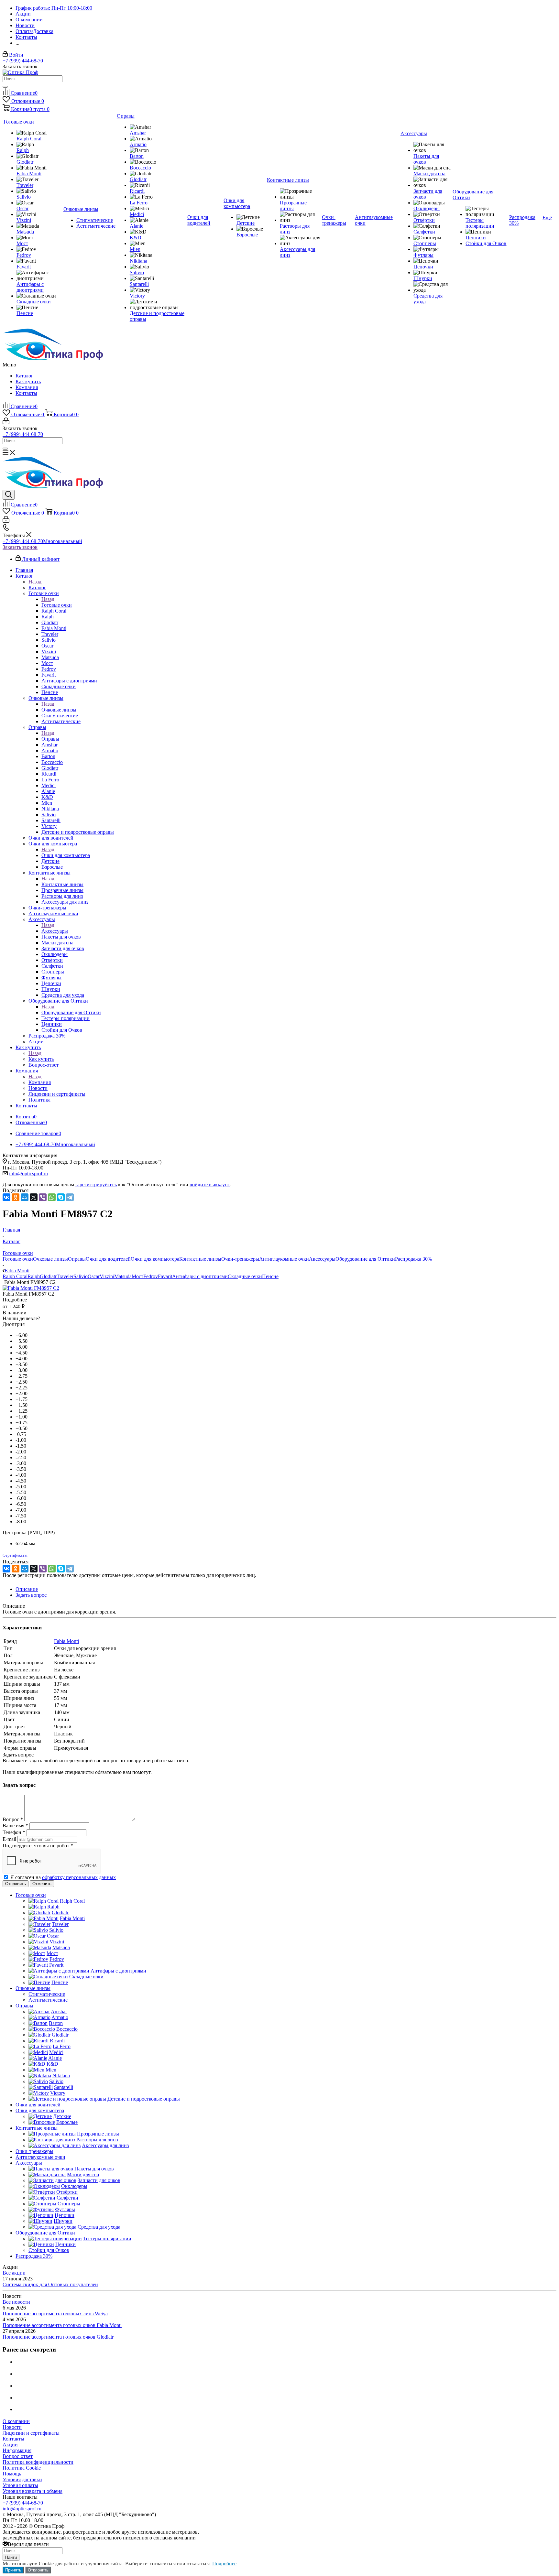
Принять (13, 2570)
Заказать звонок (20, 547)
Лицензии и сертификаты (31, 2433)
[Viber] (43, 1197)
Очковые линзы (59, 710)
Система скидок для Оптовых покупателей (50, 2284)
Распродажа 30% (413, 1259)
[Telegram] (70, 1197)
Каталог (24, 376)
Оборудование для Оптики (71, 1012)
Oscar (94, 1276)
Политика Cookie (22, 2468)
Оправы (50, 739)
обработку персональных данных (79, 1877)
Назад (35, 582)
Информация (17, 2450)
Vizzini (107, 1276)
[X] (34, 1197)
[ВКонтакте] (6, 1197)
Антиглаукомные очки (284, 1259)
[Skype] (61, 1197)
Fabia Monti (66, 1641)
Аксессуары (55, 931)
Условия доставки (22, 2479)
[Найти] (5, 87)
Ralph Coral (15, 1276)
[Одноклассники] (16, 1197)
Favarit (165, 1276)
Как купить (28, 381)
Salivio (81, 1276)
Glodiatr (48, 1276)
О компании (16, 2421)
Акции (10, 2445)
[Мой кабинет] (6, 423)
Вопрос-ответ (18, 2456)
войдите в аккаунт (210, 1185)
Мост (137, 1276)
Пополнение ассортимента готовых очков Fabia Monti (62, 2325)
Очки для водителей (108, 1259)
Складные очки (245, 1276)
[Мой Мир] (25, 1197)
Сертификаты (15, 1555)
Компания (27, 387)
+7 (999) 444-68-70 (23, 61)
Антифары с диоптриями (200, 1276)
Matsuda (123, 1276)
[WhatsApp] (52, 1197)
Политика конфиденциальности (38, 2462)
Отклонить (38, 2570)
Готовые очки (57, 605)
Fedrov (151, 1276)
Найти (11, 2557)
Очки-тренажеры (240, 1259)
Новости (12, 2427)
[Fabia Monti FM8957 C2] (31, 1288)
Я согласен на (63, 1877)
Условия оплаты (20, 2485)
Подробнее (224, 2564)
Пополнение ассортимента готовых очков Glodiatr (58, 2337)
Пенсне (270, 1276)
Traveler (65, 1276)
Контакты (26, 393)
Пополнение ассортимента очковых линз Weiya (55, 2314)
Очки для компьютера (66, 855)
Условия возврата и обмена (33, 2491)
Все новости (16, 2302)
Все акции (14, 2273)
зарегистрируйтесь (96, 1185)
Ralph (34, 1276)
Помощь (12, 2474)
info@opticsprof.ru (28, 1174)
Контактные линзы (62, 884)
